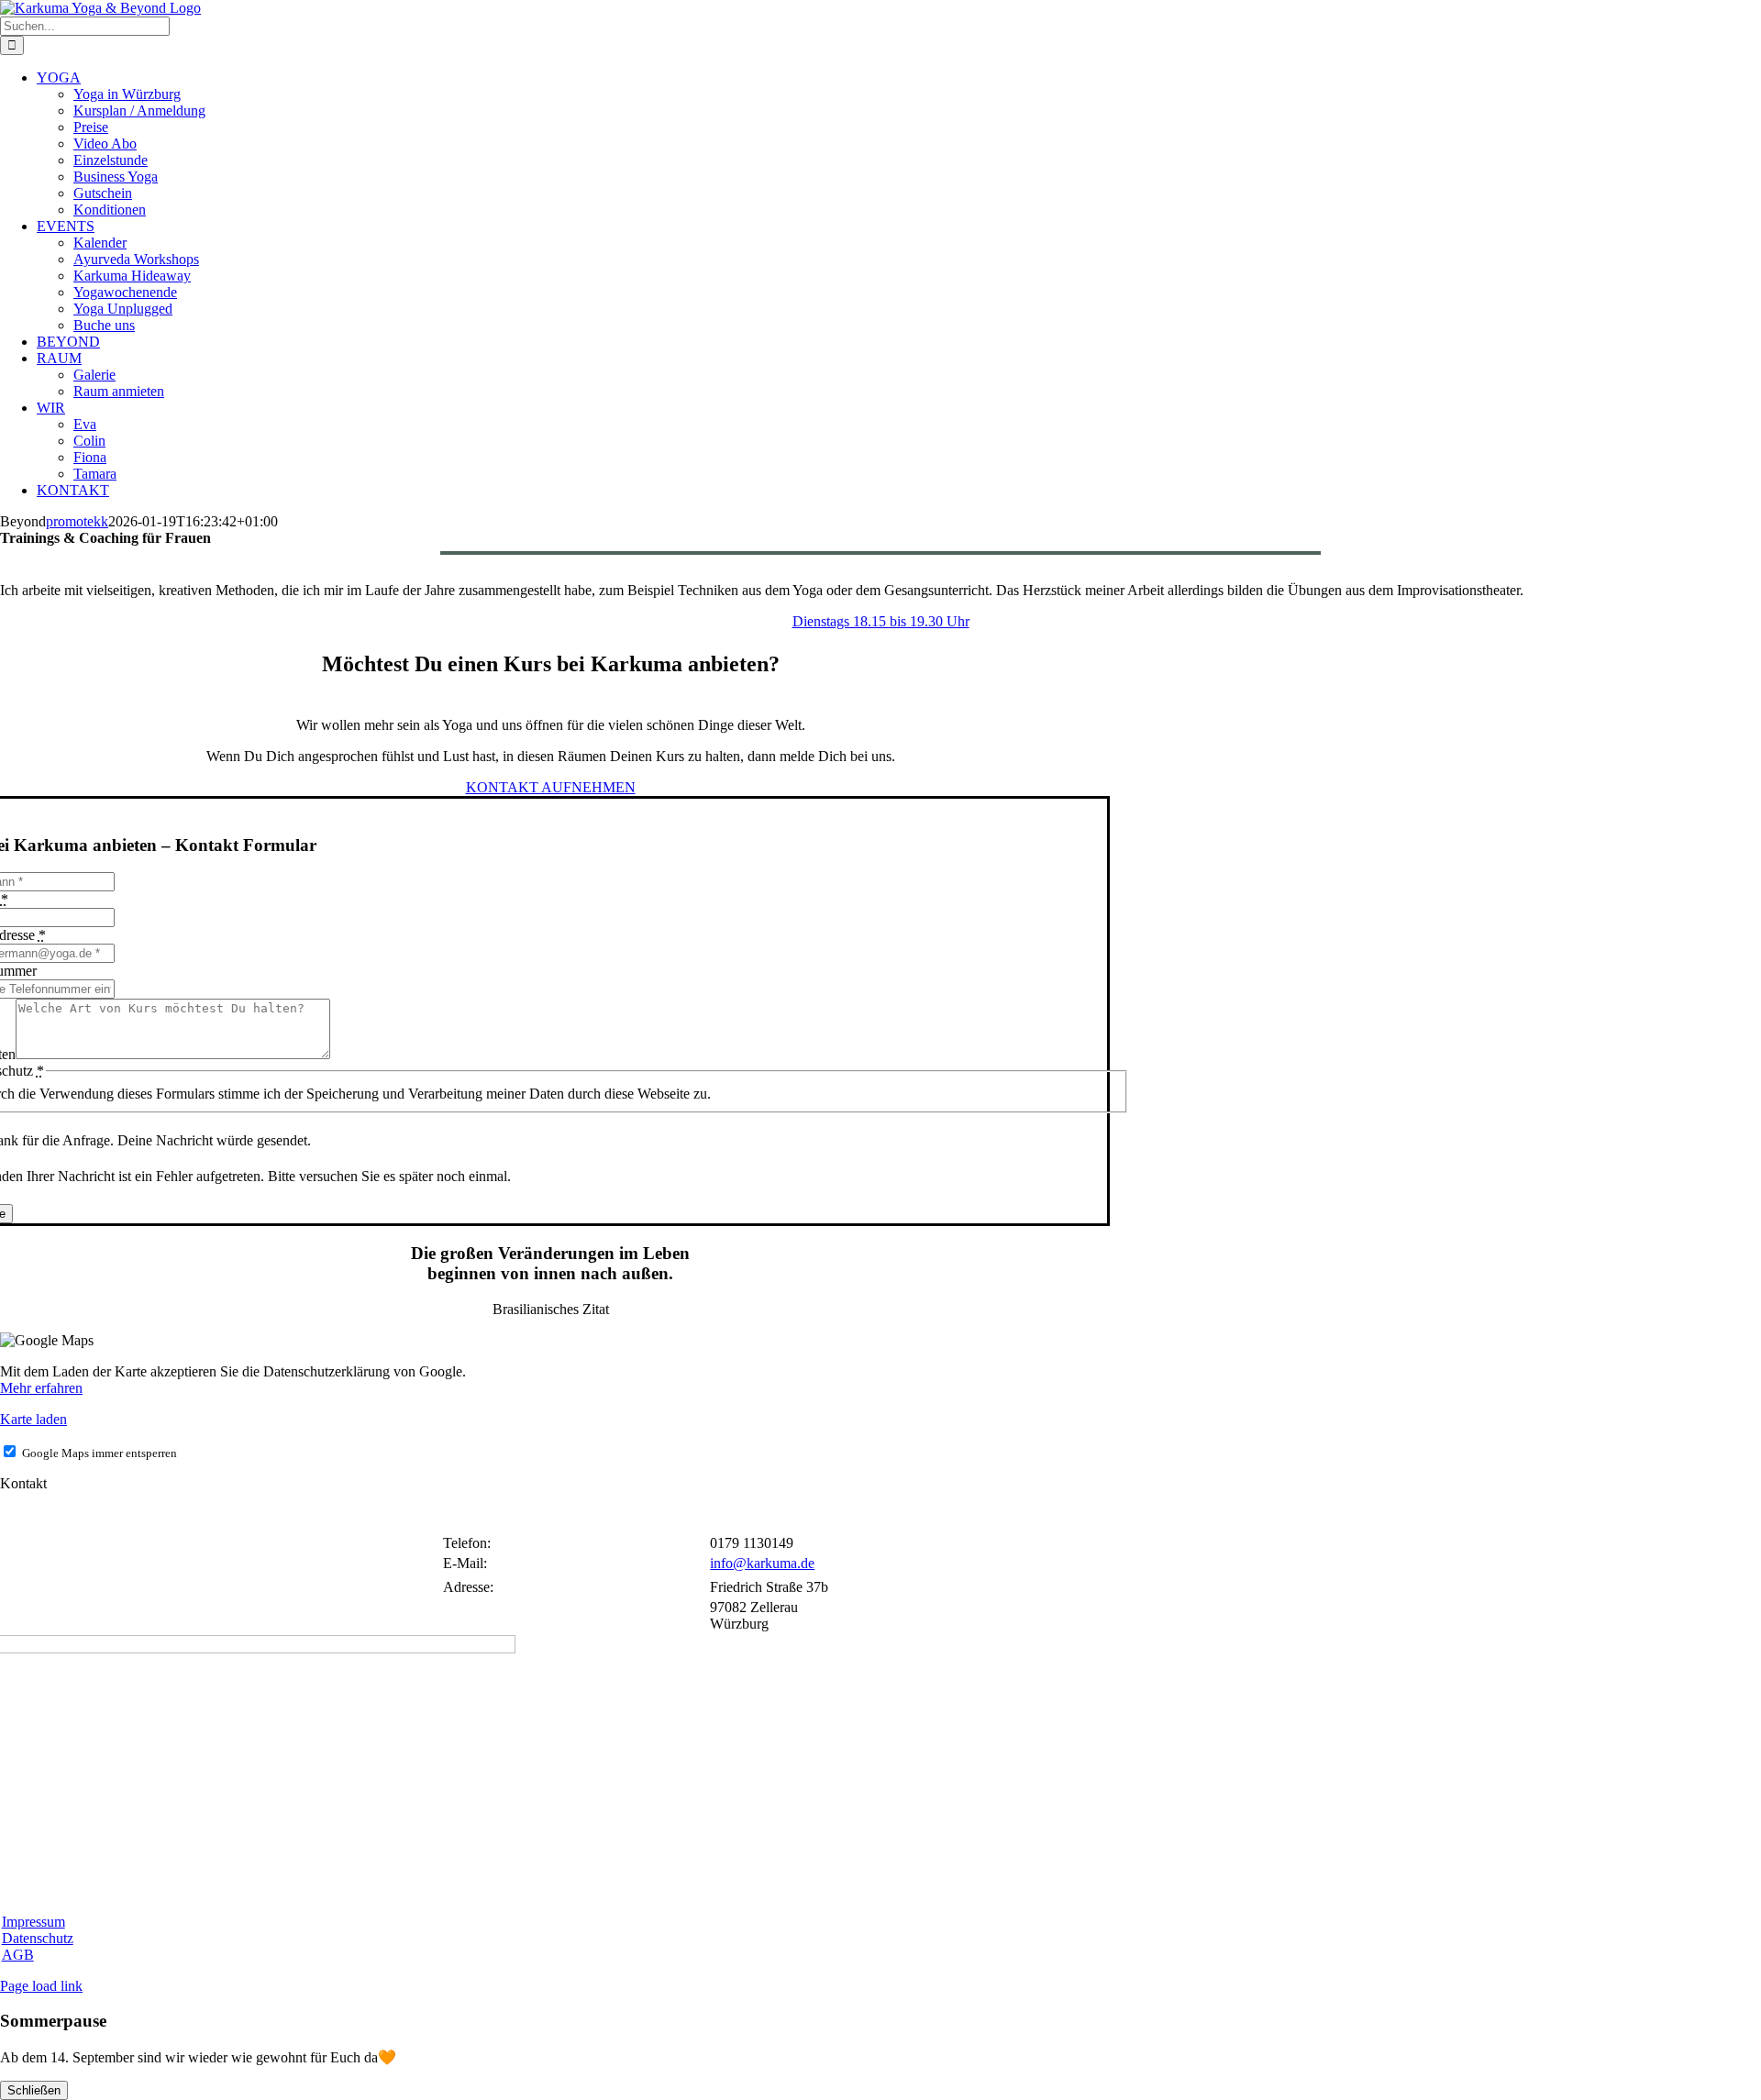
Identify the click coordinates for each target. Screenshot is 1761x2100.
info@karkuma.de (762, 1563)
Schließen (34, 2090)
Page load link (41, 1986)
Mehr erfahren (41, 1388)
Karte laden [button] (33, 1419)
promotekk (77, 521)
